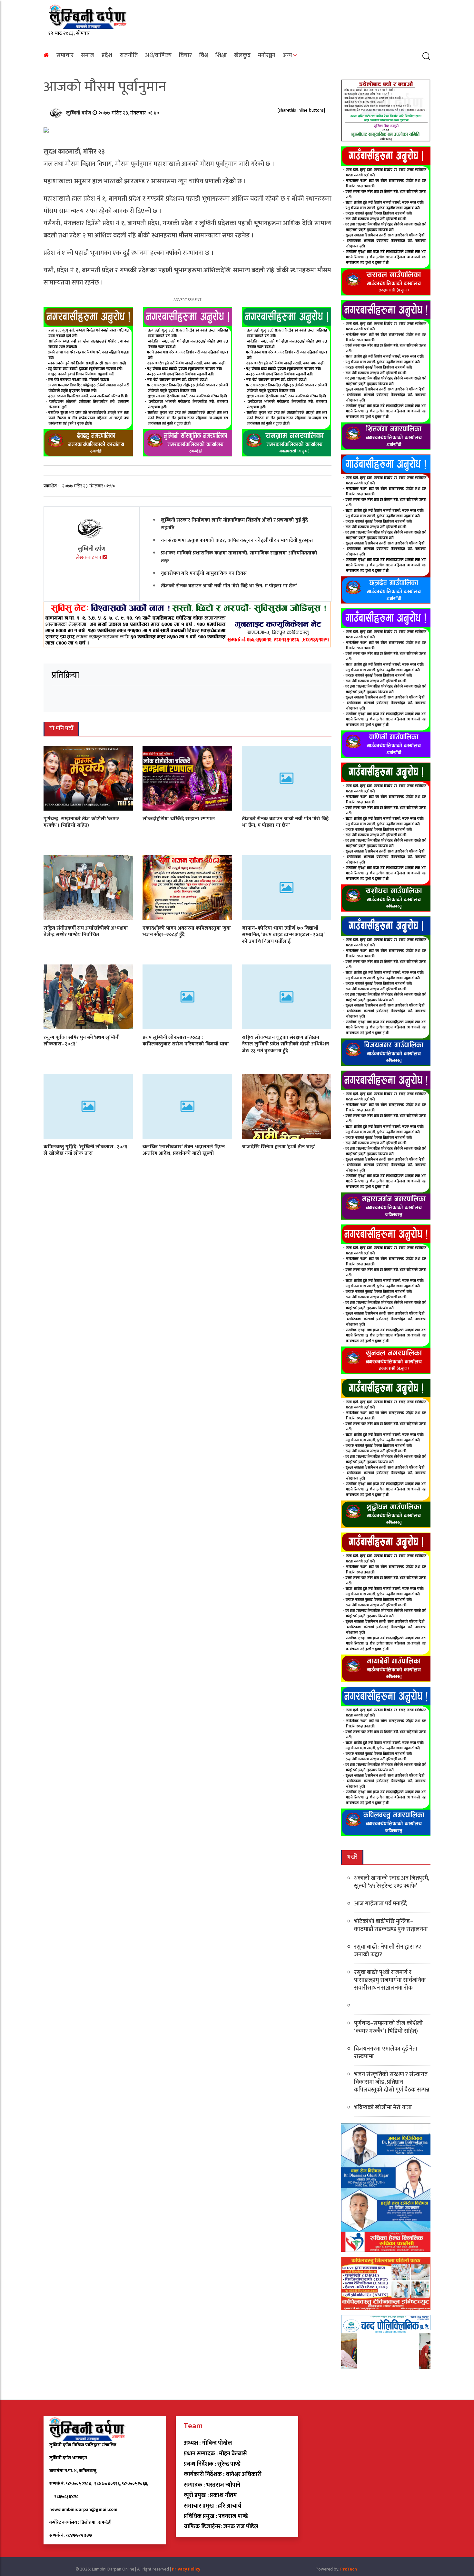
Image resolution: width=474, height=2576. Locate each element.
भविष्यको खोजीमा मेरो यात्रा (383, 2108)
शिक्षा (221, 55)
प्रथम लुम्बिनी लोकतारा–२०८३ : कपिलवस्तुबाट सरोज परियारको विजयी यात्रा (186, 1041)
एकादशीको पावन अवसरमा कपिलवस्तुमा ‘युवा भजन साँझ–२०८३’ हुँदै (187, 931)
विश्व (204, 55)
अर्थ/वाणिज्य (158, 55)
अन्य (287, 55)
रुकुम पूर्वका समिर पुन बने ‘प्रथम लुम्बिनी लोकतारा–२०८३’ (82, 1041)
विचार (185, 55)
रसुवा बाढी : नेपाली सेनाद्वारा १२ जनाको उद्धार (387, 1951)
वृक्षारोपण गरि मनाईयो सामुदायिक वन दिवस (204, 573)
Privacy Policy (186, 2569)
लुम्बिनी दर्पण (79, 113)
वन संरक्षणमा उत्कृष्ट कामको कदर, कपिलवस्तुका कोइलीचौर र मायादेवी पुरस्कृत (237, 540)
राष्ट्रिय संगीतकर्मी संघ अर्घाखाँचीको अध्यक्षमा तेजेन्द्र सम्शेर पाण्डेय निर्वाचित (86, 931)
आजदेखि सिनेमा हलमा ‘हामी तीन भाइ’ (278, 1147)
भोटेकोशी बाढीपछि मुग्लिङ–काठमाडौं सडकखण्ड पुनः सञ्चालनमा (391, 1925)
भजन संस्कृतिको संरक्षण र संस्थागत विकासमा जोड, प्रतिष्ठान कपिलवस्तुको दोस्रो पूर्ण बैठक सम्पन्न (392, 2082)
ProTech (349, 2569)
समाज (88, 55)
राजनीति (129, 55)
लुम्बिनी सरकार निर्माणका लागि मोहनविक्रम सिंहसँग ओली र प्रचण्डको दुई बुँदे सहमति (234, 524)
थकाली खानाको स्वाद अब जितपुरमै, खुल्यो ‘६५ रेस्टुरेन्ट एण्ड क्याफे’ (392, 1882)
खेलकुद (242, 55)
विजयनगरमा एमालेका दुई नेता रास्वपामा (386, 2053)
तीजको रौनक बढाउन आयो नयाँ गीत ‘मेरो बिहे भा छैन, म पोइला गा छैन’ (229, 586)
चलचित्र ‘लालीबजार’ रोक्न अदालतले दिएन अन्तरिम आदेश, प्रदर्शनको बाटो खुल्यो (184, 1150)
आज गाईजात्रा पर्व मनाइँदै (380, 1904)
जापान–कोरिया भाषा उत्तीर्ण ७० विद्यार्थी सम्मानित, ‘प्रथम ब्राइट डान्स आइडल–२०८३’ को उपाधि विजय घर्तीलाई (283, 935)
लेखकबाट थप (89, 558)
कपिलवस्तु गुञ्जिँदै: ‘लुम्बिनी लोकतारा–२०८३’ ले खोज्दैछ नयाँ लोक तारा (86, 1150)
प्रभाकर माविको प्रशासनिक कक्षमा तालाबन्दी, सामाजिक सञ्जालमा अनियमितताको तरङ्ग (239, 557)
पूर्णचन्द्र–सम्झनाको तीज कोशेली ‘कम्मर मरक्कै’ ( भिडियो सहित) (81, 822)
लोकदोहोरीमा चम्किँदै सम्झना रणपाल (179, 819)
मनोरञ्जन (267, 55)
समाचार (65, 55)
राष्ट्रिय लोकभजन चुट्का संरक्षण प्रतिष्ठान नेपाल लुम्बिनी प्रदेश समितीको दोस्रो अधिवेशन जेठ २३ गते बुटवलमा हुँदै (285, 1044)
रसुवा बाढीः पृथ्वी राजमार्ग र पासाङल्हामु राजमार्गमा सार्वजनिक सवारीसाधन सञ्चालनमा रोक (390, 1980)
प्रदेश (107, 55)
